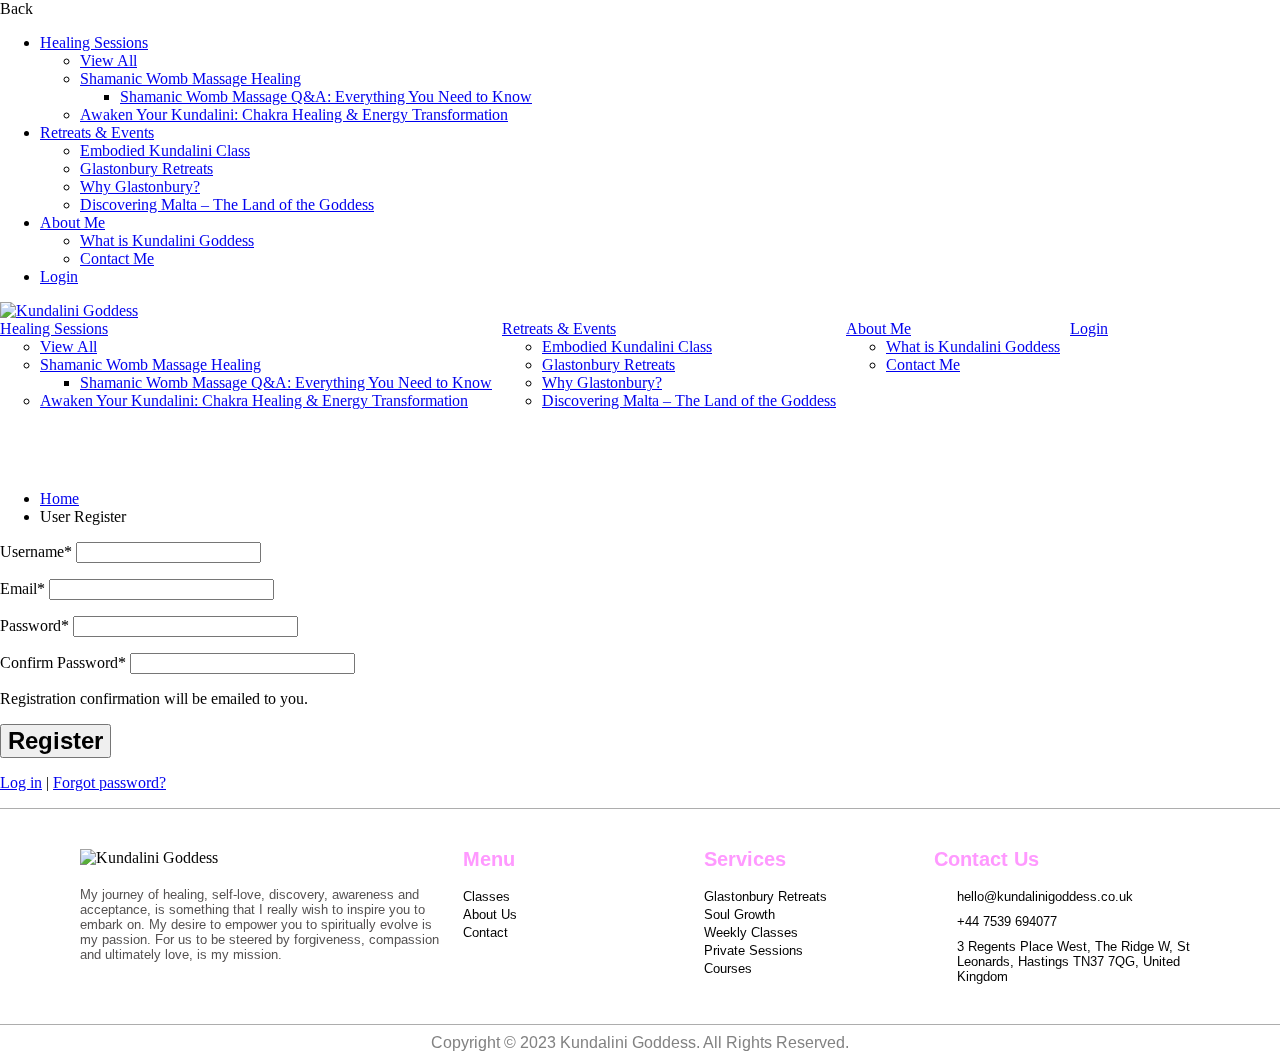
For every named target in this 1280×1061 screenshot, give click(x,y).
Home (59, 498)
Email (22, 588)
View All (108, 60)
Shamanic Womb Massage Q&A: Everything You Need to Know (326, 96)
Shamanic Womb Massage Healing (190, 78)
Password (34, 625)
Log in (21, 782)
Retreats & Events (97, 132)
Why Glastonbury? (140, 186)
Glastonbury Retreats (146, 168)
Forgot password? (109, 782)
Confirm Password (63, 662)
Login (59, 276)
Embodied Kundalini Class (165, 150)
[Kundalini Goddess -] (69, 310)
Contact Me (117, 258)
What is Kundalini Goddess (167, 240)
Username (36, 551)
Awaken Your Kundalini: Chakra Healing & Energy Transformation (294, 114)
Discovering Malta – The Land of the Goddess (227, 204)
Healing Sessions (94, 42)
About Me (72, 222)
